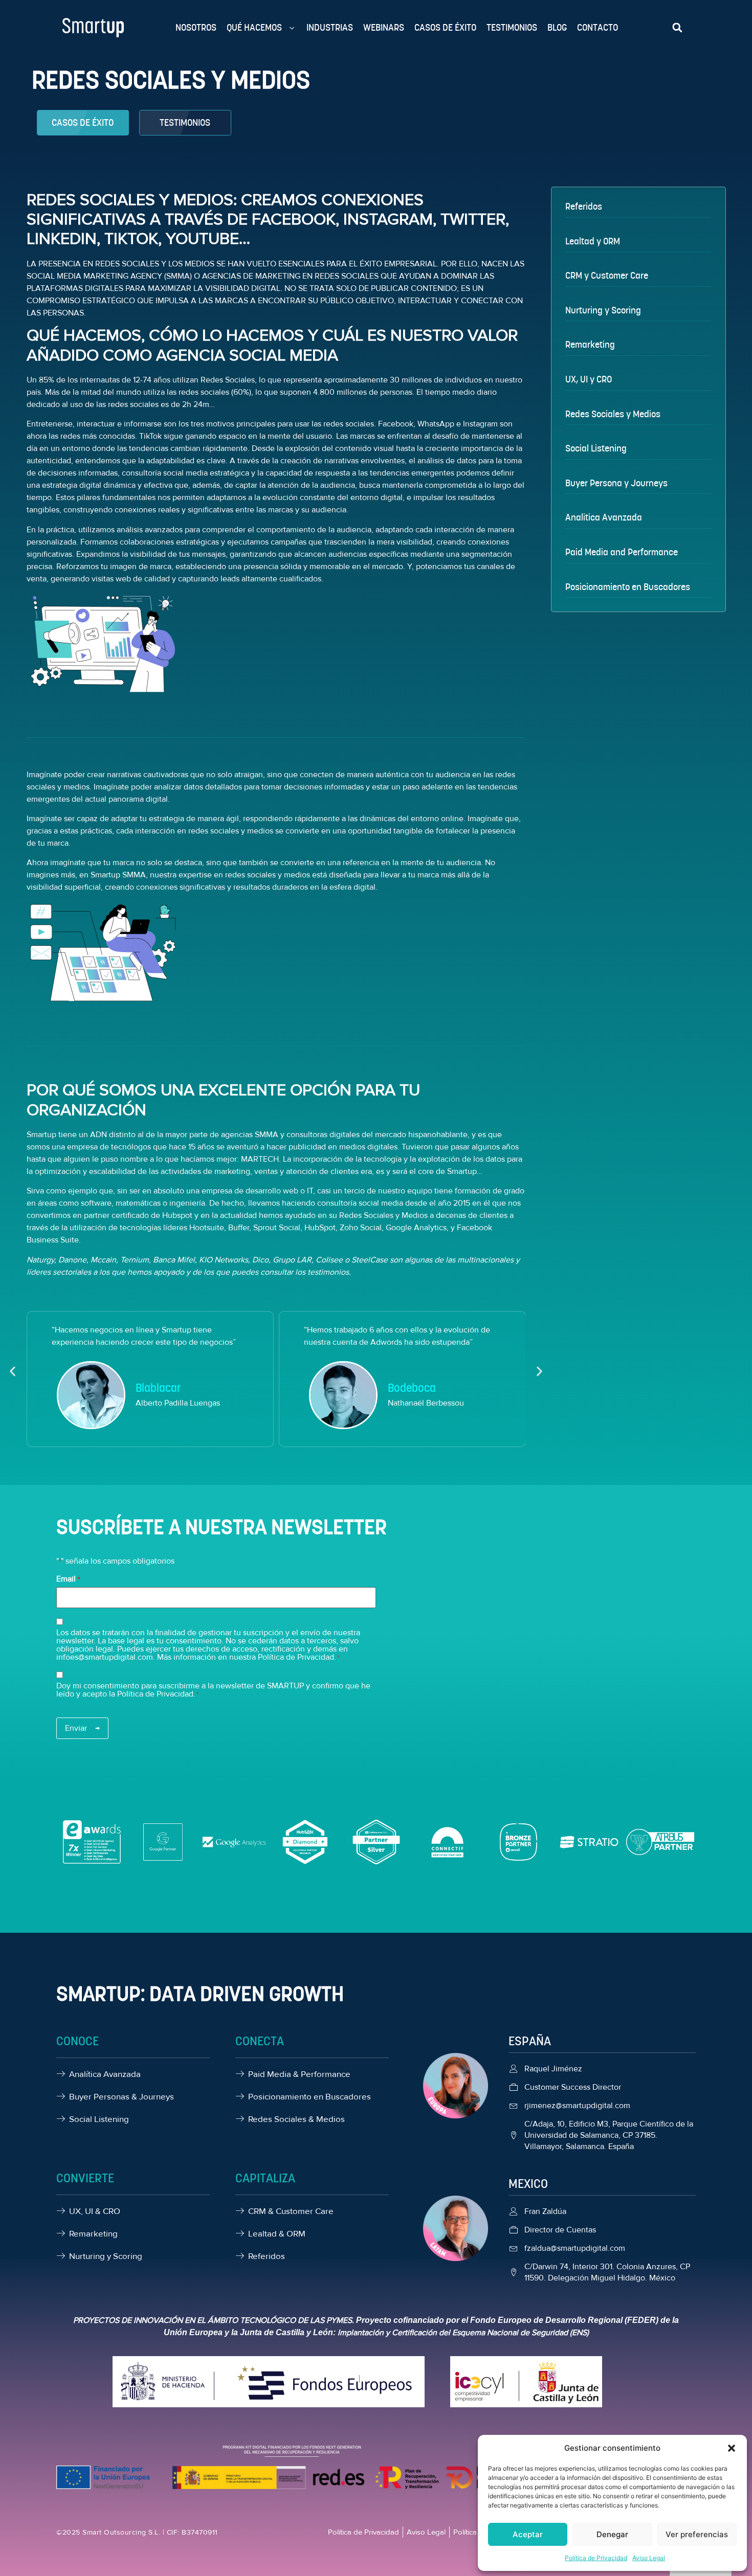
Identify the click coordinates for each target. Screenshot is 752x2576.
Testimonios (512, 27)
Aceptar (528, 2534)
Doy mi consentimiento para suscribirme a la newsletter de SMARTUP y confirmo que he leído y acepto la (213, 1690)
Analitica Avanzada (604, 517)
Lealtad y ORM (593, 241)
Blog (557, 27)
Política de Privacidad (596, 2558)
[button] (732, 2448)
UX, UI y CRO (589, 379)
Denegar (612, 2534)
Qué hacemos (254, 27)
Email (68, 1579)
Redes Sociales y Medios (613, 414)
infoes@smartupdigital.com (105, 1657)
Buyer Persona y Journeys (616, 483)
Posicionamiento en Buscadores (628, 587)
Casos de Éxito (445, 27)
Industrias (330, 27)
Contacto (598, 27)
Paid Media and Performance (622, 552)
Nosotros (196, 27)
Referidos (584, 206)
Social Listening (596, 448)
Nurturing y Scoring (603, 310)
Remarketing (590, 344)
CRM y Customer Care (607, 275)
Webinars (384, 27)
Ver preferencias (697, 2534)
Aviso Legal (649, 2558)
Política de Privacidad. (156, 1694)
